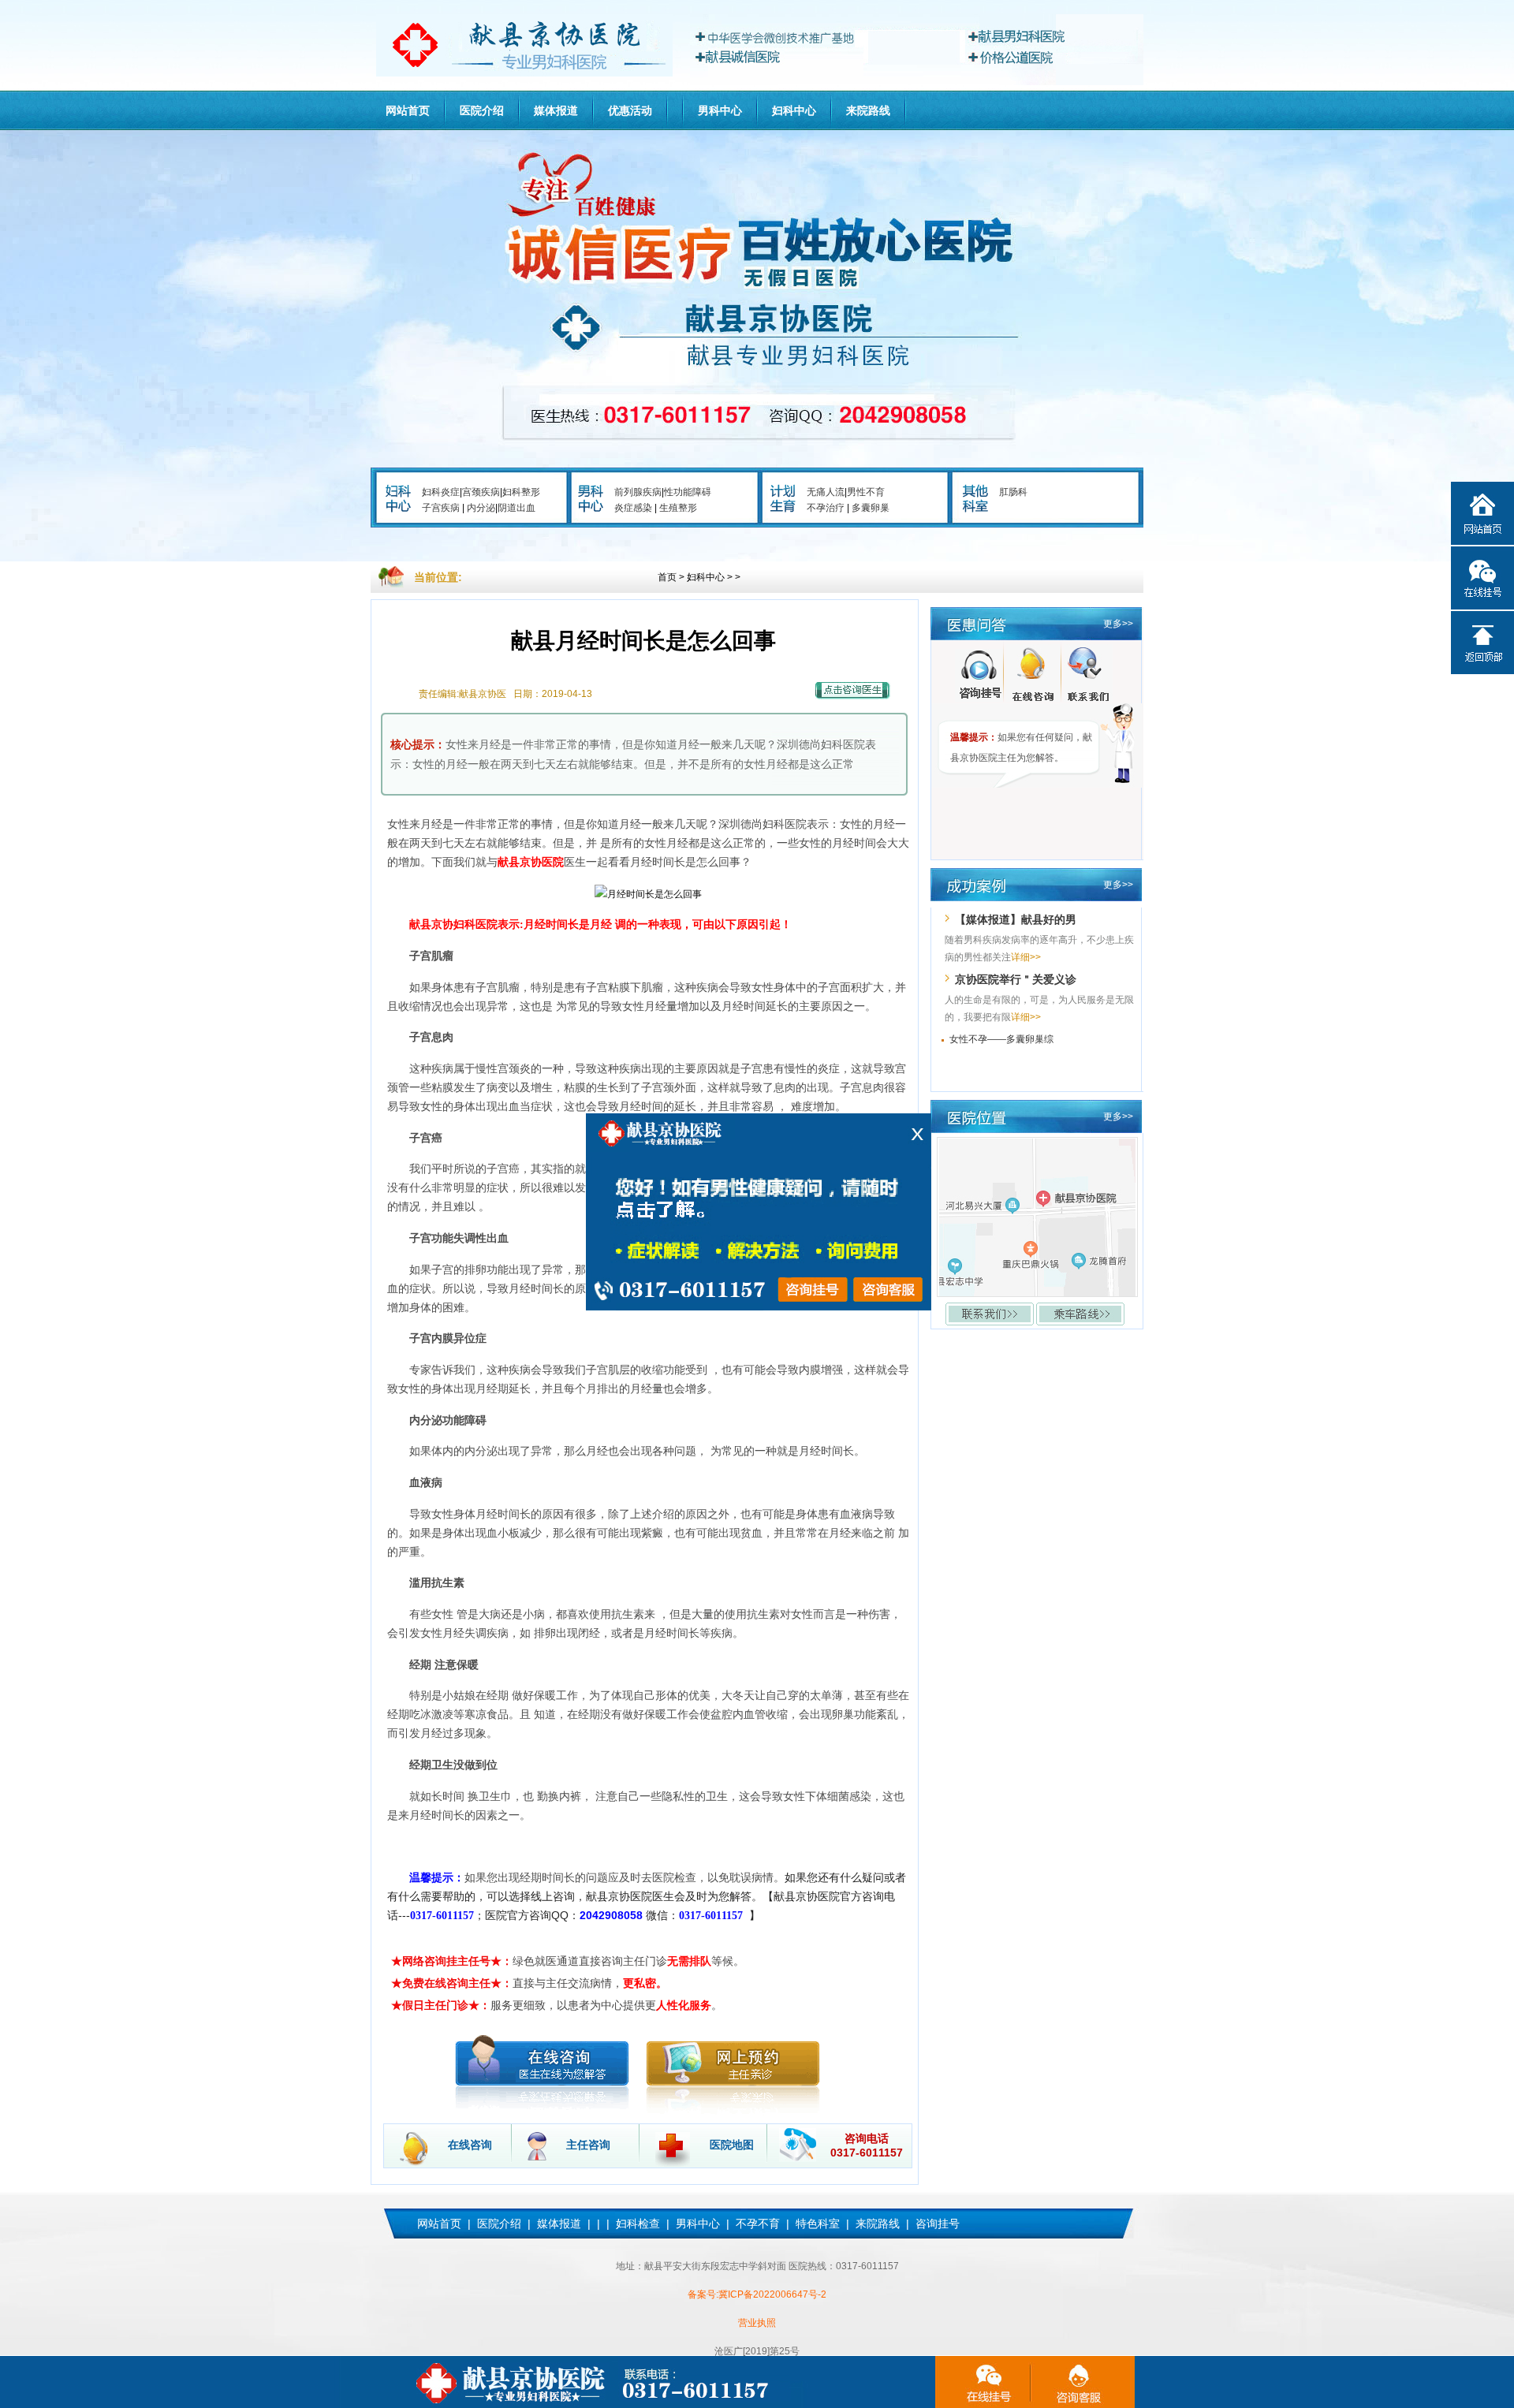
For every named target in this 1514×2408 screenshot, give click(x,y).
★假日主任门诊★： (441, 2005)
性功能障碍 (688, 492)
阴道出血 (516, 508)
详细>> (1026, 957)
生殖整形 (678, 508)
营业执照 (757, 2323)
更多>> (1118, 624)
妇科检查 (638, 2223)
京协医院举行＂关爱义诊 (1016, 979)
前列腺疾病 (638, 492)
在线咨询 (470, 2145)
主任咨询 (588, 2145)
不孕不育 (758, 2223)
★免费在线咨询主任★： (452, 1983)
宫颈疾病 (481, 492)
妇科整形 (521, 492)
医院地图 (732, 2145)
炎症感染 (633, 508)
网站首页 (408, 110)
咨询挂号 (938, 2223)
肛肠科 (1013, 492)
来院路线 (868, 110)
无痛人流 (826, 492)
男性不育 (866, 492)
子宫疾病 (441, 508)
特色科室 (818, 2223)
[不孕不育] (783, 510)
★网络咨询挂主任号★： (452, 1961)
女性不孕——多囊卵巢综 (1001, 1039)
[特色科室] (975, 510)
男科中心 (720, 110)
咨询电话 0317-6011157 (867, 2145)
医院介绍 (482, 110)
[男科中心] (591, 510)
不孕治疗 (826, 508)
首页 (667, 577)
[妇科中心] (398, 510)
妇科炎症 (441, 492)
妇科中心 (794, 110)
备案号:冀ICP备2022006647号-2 (757, 2294)
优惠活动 (630, 110)
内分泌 (481, 508)
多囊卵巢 (871, 508)
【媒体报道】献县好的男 (1016, 919)
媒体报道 (556, 110)
